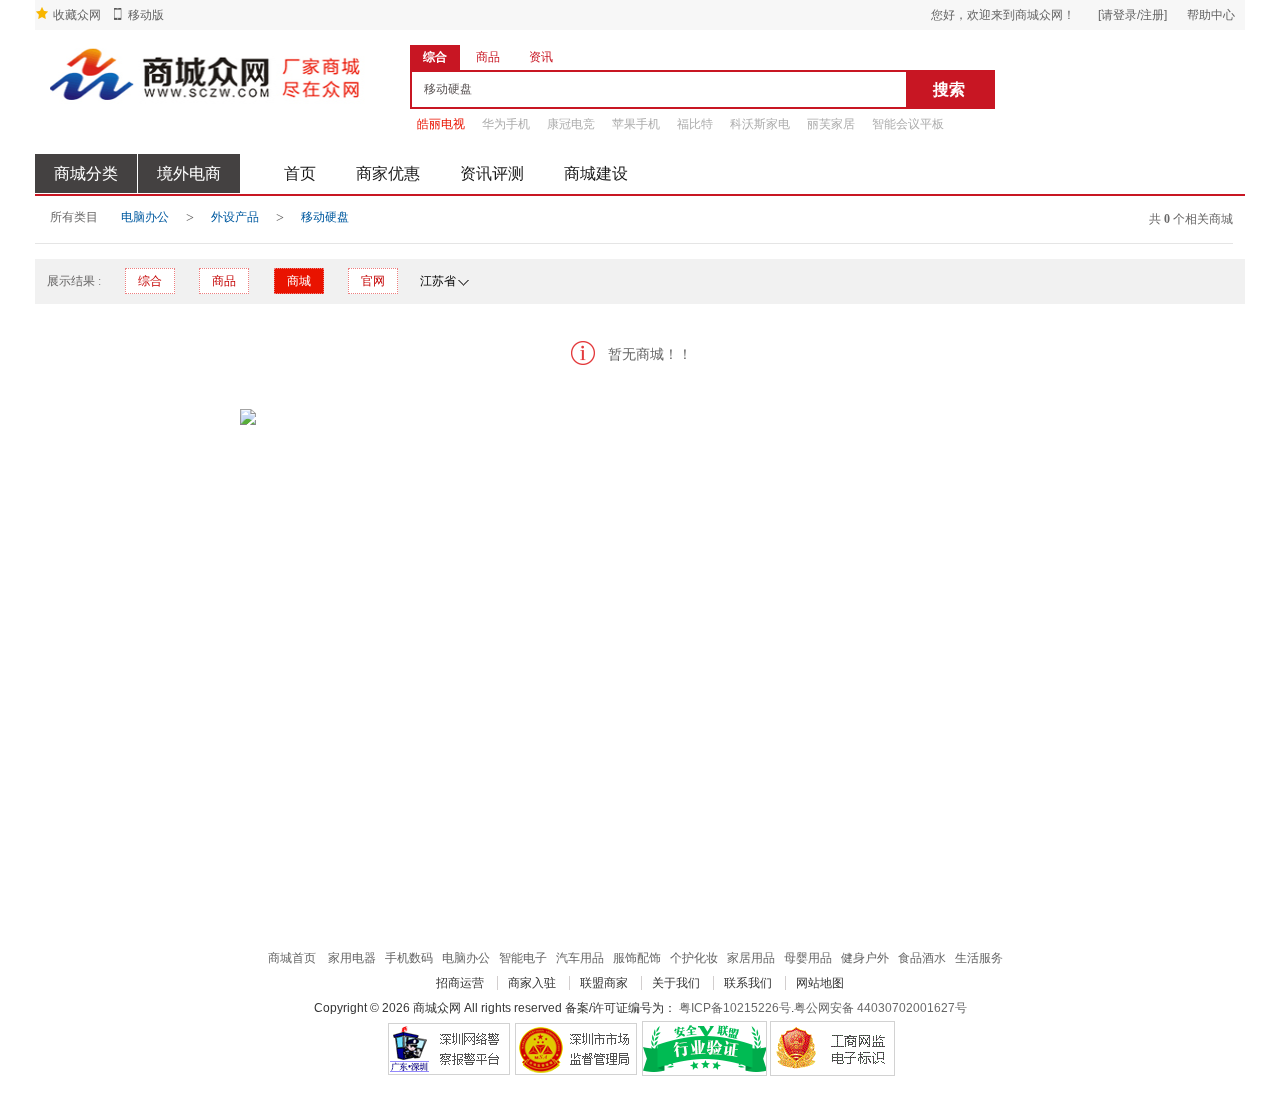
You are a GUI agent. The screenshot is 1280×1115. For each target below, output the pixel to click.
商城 (299, 281)
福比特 (695, 124)
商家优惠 (388, 173)
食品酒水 (922, 958)
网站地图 (820, 983)
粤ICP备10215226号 (735, 1008)
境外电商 (189, 173)
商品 (224, 281)
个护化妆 (694, 958)
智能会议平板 (908, 124)
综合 (150, 281)
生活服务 (979, 958)
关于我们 (676, 983)
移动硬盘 (325, 217)
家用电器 (352, 958)
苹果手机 (636, 124)
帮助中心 (1211, 15)
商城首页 (292, 958)
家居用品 (751, 958)
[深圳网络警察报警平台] (448, 1048)
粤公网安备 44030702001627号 (880, 1008)
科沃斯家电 (760, 124)
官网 (373, 281)
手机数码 (409, 958)
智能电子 (523, 958)
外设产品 (235, 217)
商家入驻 (532, 983)
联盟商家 (604, 983)
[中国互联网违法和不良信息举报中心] (576, 1048)
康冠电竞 (571, 124)
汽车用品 (580, 958)
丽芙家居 (831, 124)
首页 (300, 173)
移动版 (146, 15)
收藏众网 (77, 15)
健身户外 (865, 958)
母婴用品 (808, 958)
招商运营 (460, 983)
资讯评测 (492, 173)
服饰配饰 (637, 958)
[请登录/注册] (1132, 15)
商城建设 (596, 173)
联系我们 (748, 983)
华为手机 (506, 124)
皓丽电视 (441, 124)
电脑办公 (145, 217)
